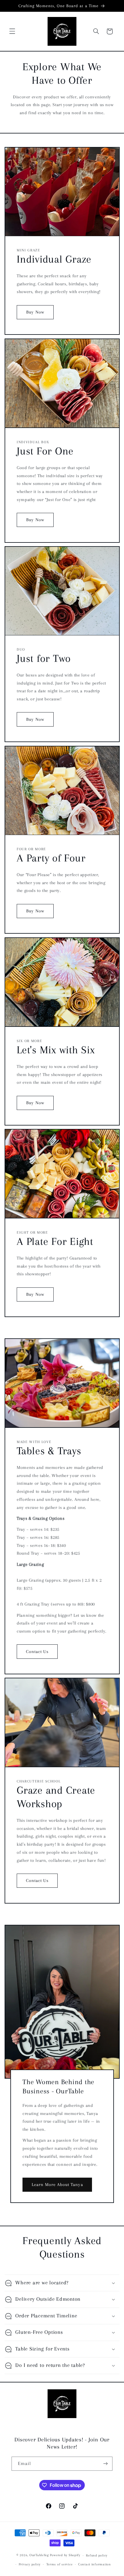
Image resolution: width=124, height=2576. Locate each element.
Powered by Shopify (65, 2555)
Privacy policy (30, 2564)
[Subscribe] (106, 2464)
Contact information (95, 2564)
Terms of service (60, 2564)
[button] (12, 31)
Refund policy (97, 2555)
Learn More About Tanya (57, 2185)
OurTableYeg (39, 2555)
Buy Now (35, 312)
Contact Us (37, 1652)
